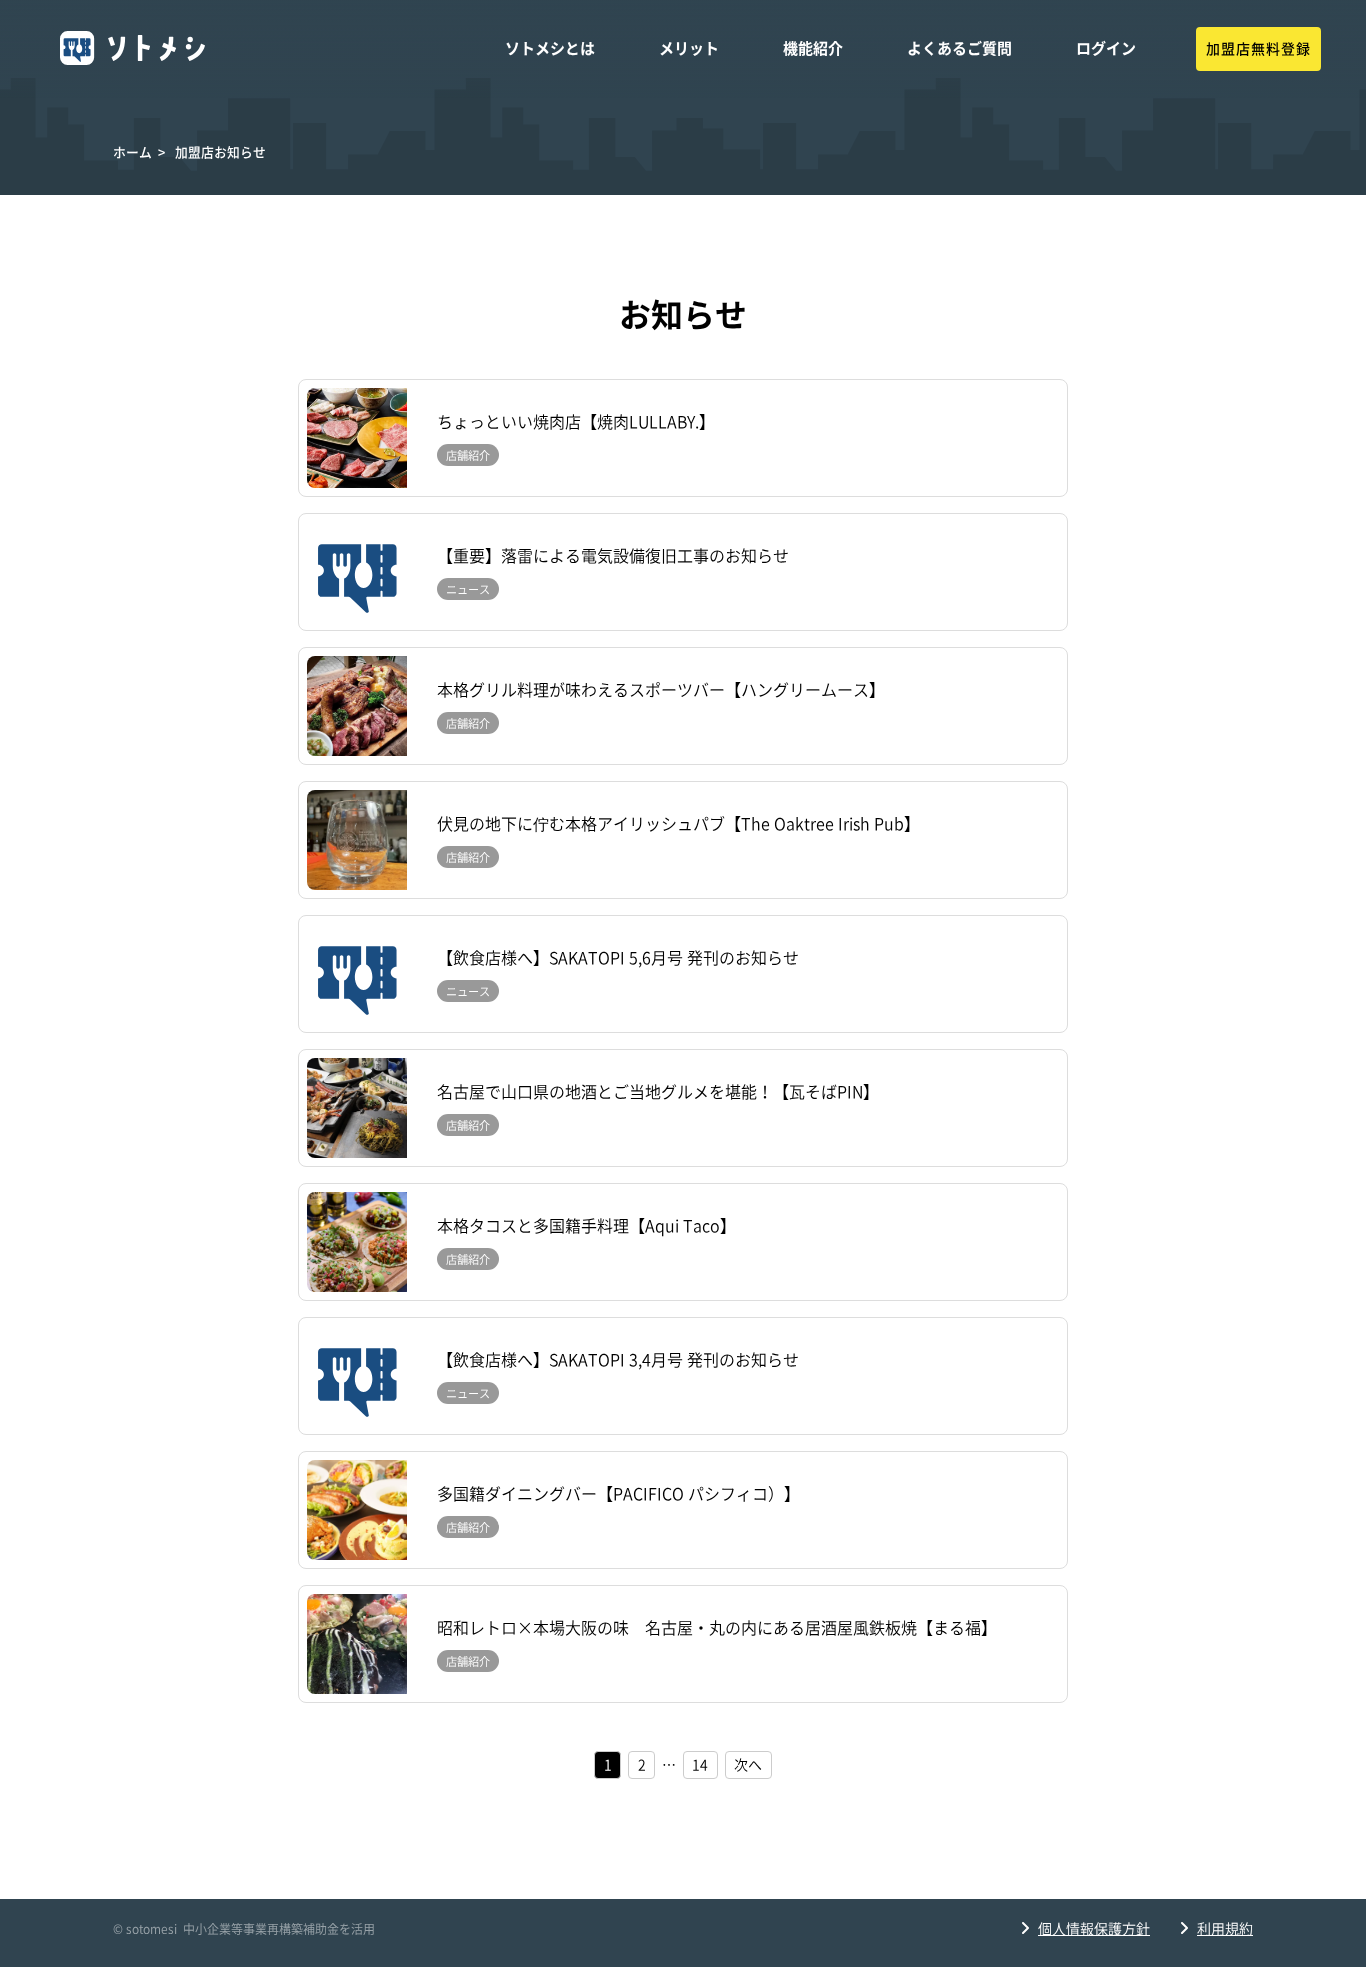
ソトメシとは (550, 48)
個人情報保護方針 (1094, 1929)
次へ (748, 1765)
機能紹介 (813, 48)
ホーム (132, 152)
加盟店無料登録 (1258, 49)
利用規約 (1225, 1929)
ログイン (1106, 48)
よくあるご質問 (959, 48)
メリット (689, 48)
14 (700, 1765)
